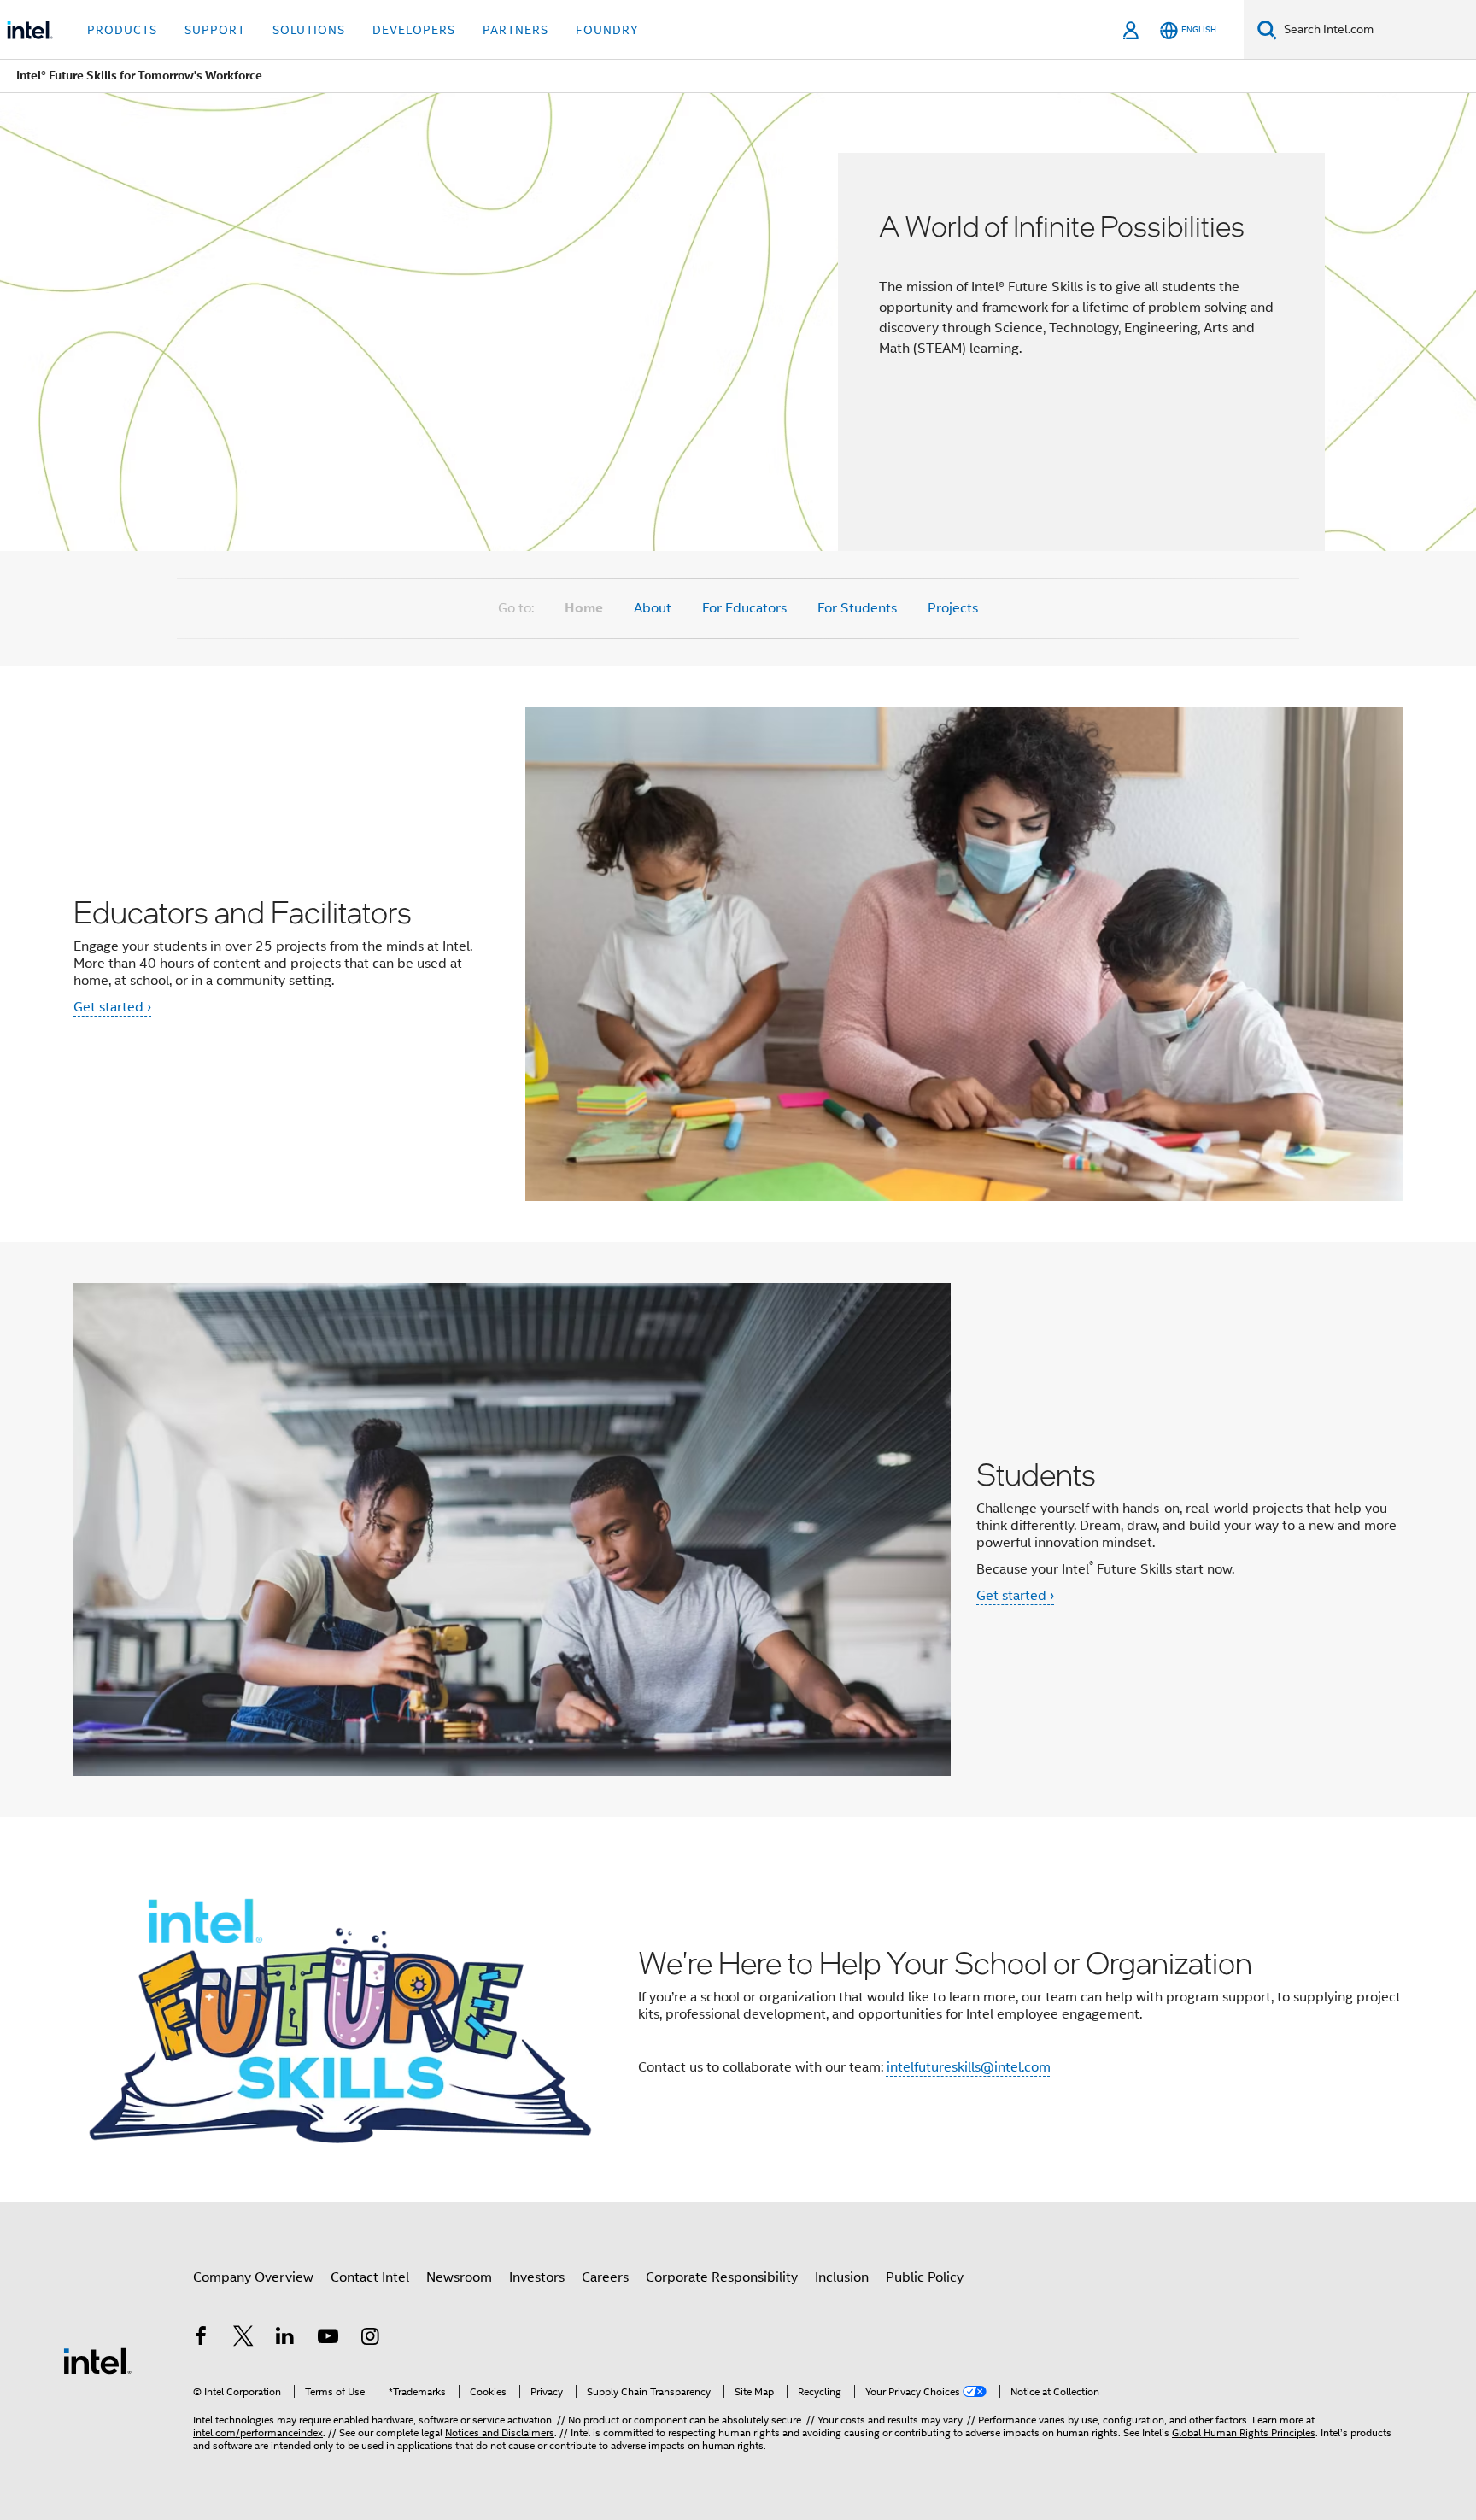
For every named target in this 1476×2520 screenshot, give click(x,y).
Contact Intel (370, 2277)
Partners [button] (515, 30)
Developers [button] (414, 30)
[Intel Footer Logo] (97, 2360)
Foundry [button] (607, 30)
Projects (953, 608)
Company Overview (253, 2277)
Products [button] (122, 30)
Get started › (112, 1007)
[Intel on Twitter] (243, 2339)
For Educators (744, 608)
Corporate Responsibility (722, 2277)
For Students (857, 608)
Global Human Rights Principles (1244, 2432)
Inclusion (842, 2277)
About (653, 608)
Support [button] (215, 30)
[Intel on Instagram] (370, 2339)
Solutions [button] (309, 30)
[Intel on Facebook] (201, 2339)
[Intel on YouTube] (328, 2339)
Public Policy (925, 2277)
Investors (537, 2277)
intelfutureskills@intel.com (969, 2067)
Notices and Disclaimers (500, 2432)
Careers (605, 2277)
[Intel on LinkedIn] (285, 2339)
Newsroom (459, 2277)
